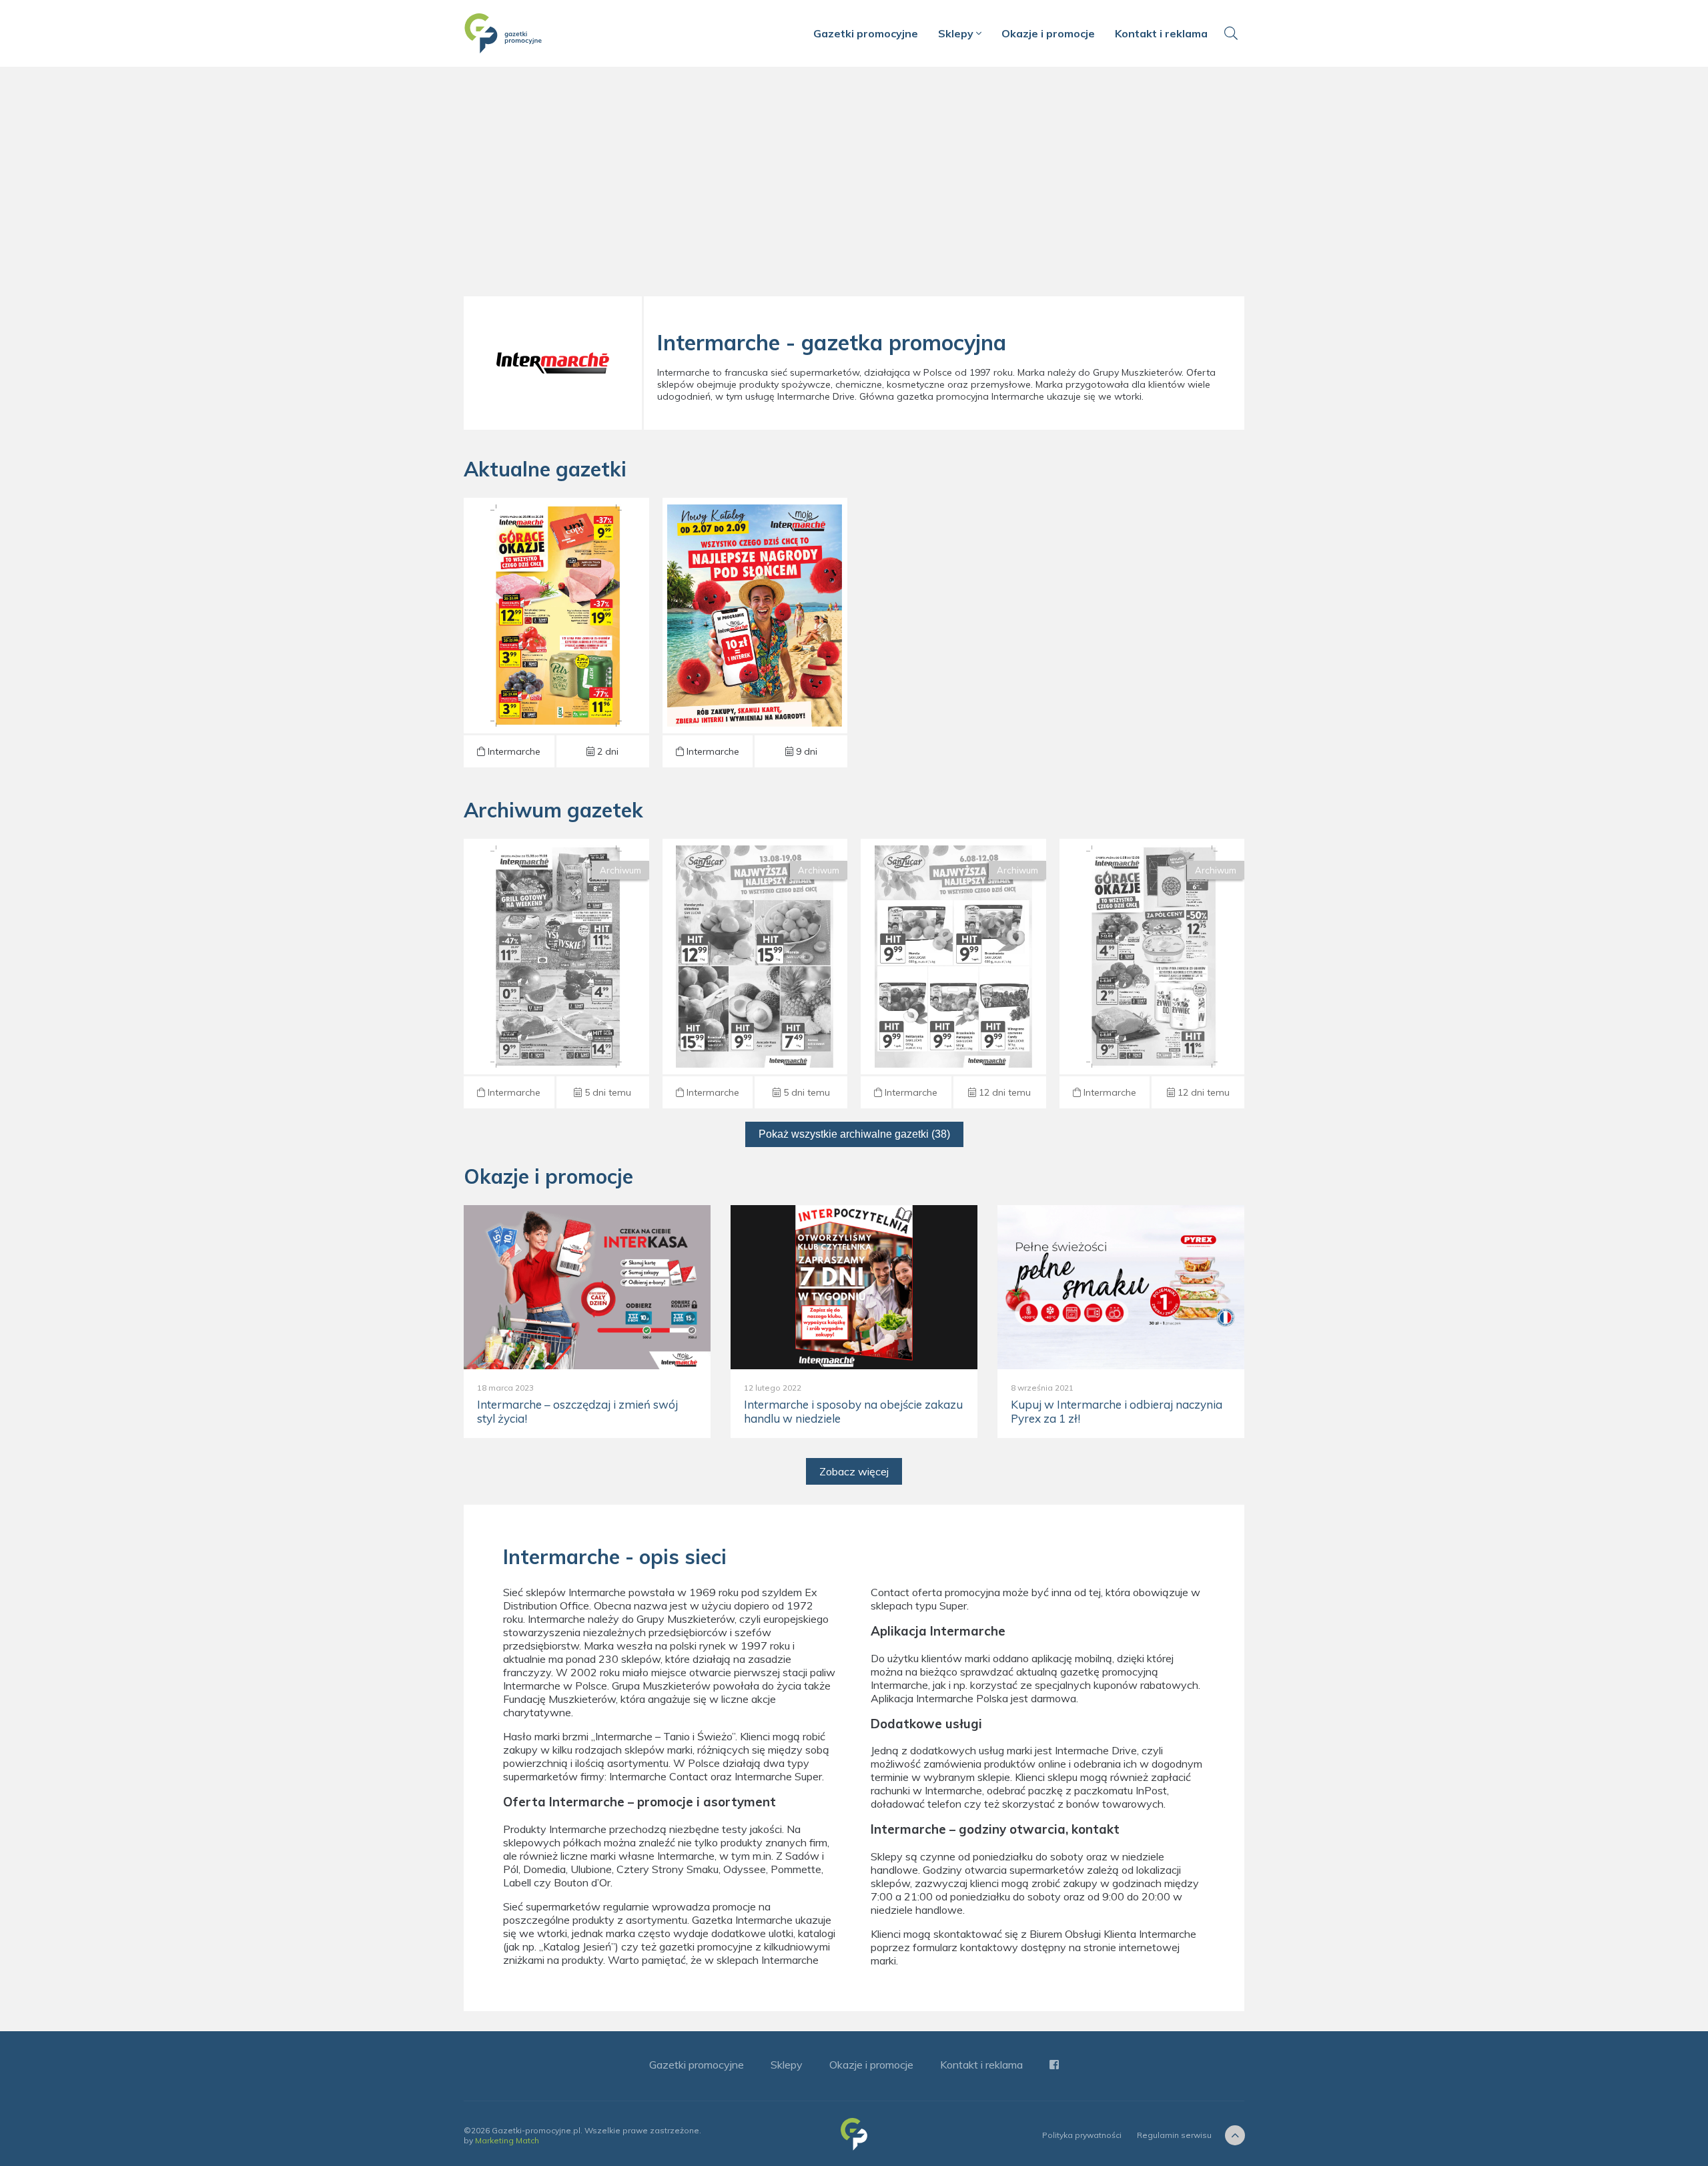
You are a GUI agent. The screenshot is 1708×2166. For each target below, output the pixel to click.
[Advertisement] (854, 187)
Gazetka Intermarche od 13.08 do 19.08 (556, 974)
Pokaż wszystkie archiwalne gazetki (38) (854, 1134)
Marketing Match (507, 2140)
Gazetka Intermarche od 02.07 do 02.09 (755, 633)
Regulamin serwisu (1174, 2135)
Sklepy (957, 33)
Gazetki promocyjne (866, 33)
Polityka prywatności (1082, 2135)
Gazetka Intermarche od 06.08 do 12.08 (953, 974)
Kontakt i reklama (1161, 33)
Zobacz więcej (854, 1471)
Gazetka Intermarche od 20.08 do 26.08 (556, 633)
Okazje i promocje (1048, 33)
